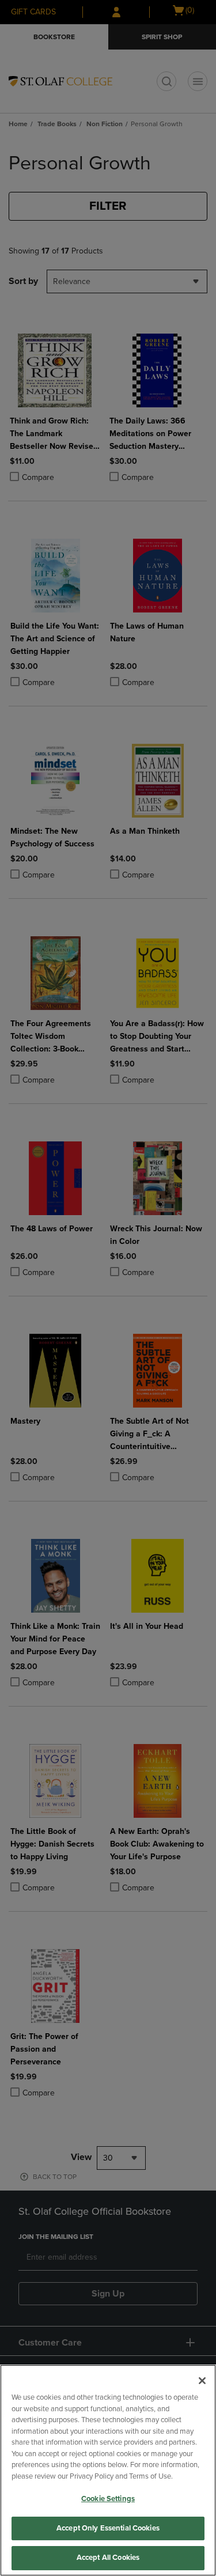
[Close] (202, 2381)
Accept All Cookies (108, 2558)
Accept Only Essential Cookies (108, 2528)
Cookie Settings (108, 2499)
